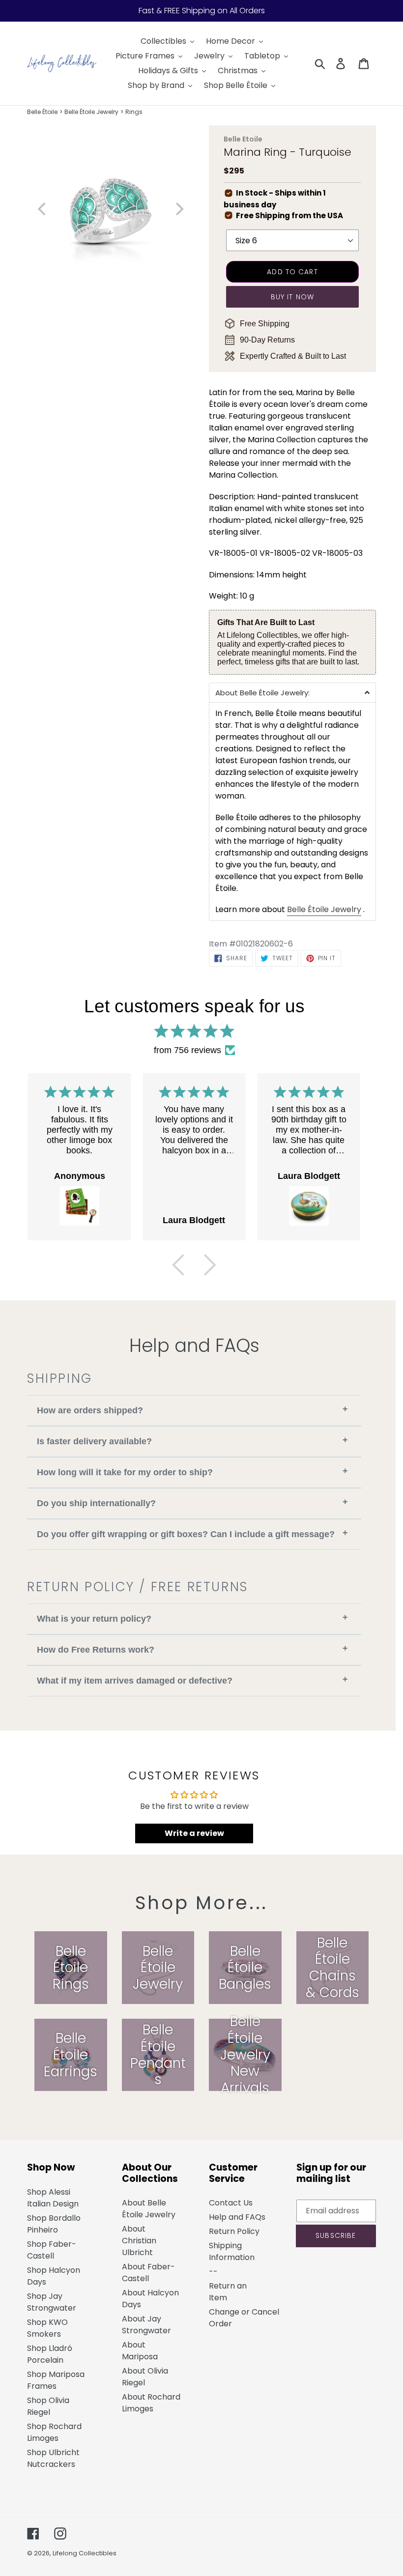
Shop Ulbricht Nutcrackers (53, 2458)
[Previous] (178, 1265)
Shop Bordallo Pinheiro (54, 2224)
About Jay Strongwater (146, 2325)
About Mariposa (140, 2351)
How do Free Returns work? (192, 1649)
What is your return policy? (192, 1618)
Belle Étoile (42, 112)
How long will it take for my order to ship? (192, 1472)
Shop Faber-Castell (52, 2250)
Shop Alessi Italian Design (53, 2198)
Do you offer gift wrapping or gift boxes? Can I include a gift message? (192, 1533)
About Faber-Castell (148, 2273)
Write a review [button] (194, 1833)
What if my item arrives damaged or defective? (192, 1680)
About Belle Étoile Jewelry (149, 2209)
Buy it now (292, 297)
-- (213, 2272)
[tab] (292, 692)
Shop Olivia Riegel (48, 2406)
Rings (134, 112)
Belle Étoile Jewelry (91, 112)
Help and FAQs (237, 2217)
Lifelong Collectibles (85, 2553)
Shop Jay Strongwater (52, 2302)
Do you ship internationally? (192, 1503)
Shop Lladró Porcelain (50, 2354)
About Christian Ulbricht (139, 2241)
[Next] (210, 1265)
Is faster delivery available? (192, 1441)
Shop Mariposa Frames (56, 2380)
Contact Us (231, 2203)
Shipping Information (232, 2251)
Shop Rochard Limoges (54, 2432)
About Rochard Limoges (151, 2403)
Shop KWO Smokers (47, 2328)
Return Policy (234, 2231)
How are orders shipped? (192, 1410)
